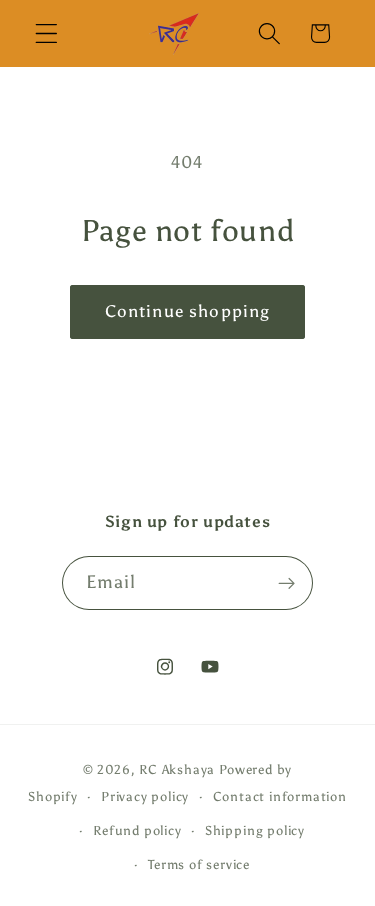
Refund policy (137, 830)
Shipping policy (255, 830)
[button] (46, 33)
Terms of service (199, 864)
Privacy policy (145, 796)
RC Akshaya (177, 769)
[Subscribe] (287, 583)
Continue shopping (188, 311)
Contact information (280, 796)
